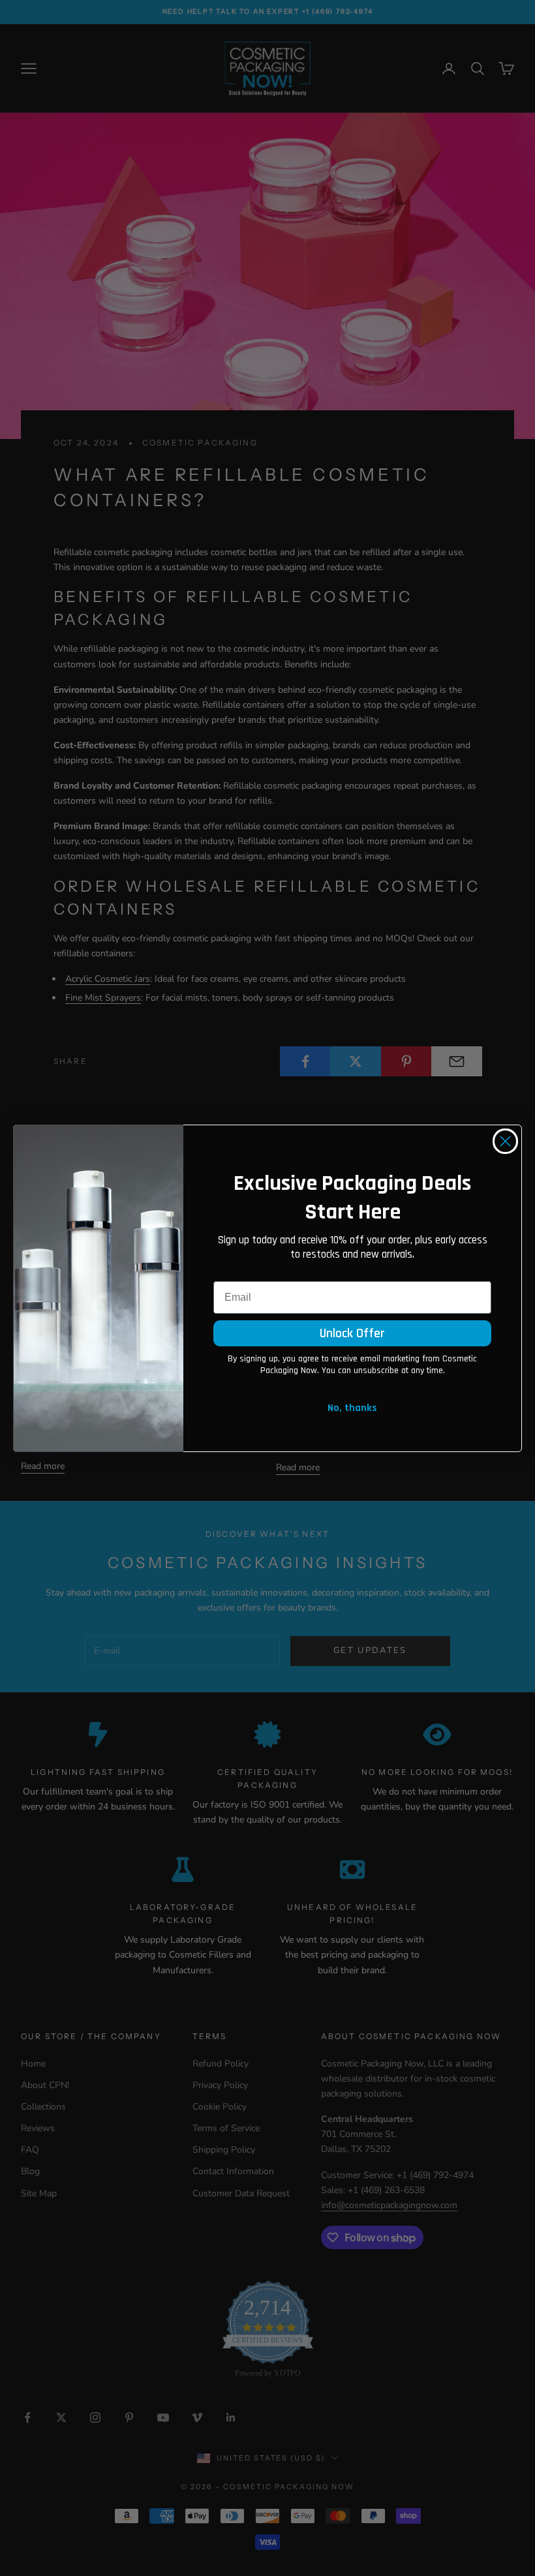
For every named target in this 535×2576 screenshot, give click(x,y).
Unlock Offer (352, 1333)
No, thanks (352, 1408)
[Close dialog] (505, 1141)
